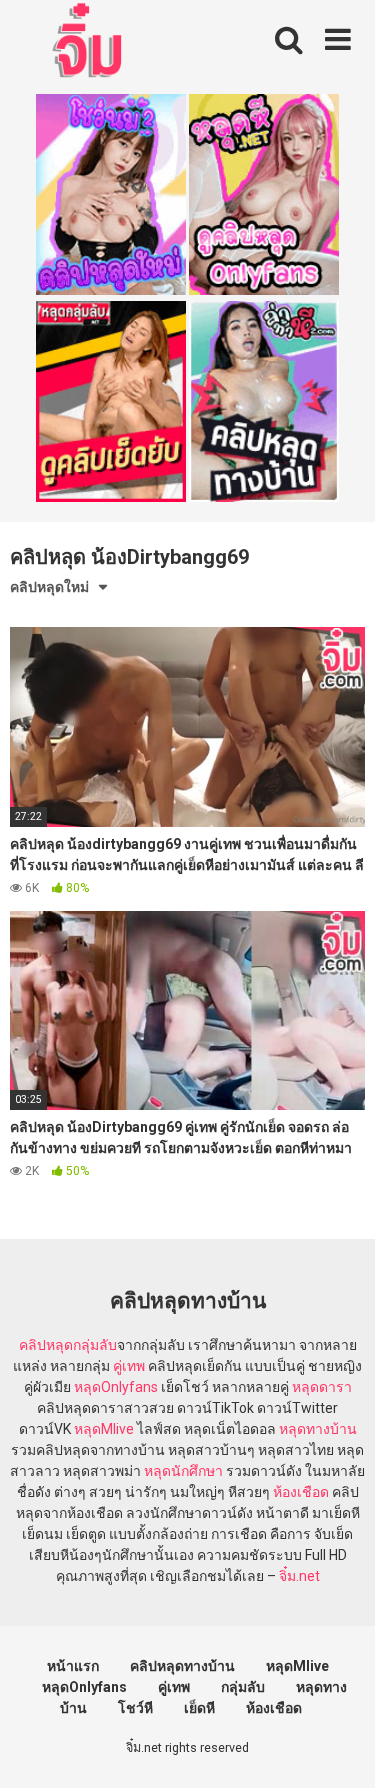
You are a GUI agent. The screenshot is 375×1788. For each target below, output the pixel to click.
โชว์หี (135, 1708)
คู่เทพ (129, 1366)
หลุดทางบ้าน (318, 1429)
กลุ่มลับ (95, 1345)
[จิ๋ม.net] (90, 43)
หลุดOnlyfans (116, 1387)
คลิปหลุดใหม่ (49, 587)
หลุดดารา (322, 1387)
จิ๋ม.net (299, 1576)
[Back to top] (338, 1747)
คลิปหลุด (46, 1345)
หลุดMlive (104, 1429)
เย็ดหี (199, 1708)
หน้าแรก (73, 1666)
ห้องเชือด (301, 1492)
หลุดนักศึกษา (183, 1471)
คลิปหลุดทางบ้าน (182, 1666)
